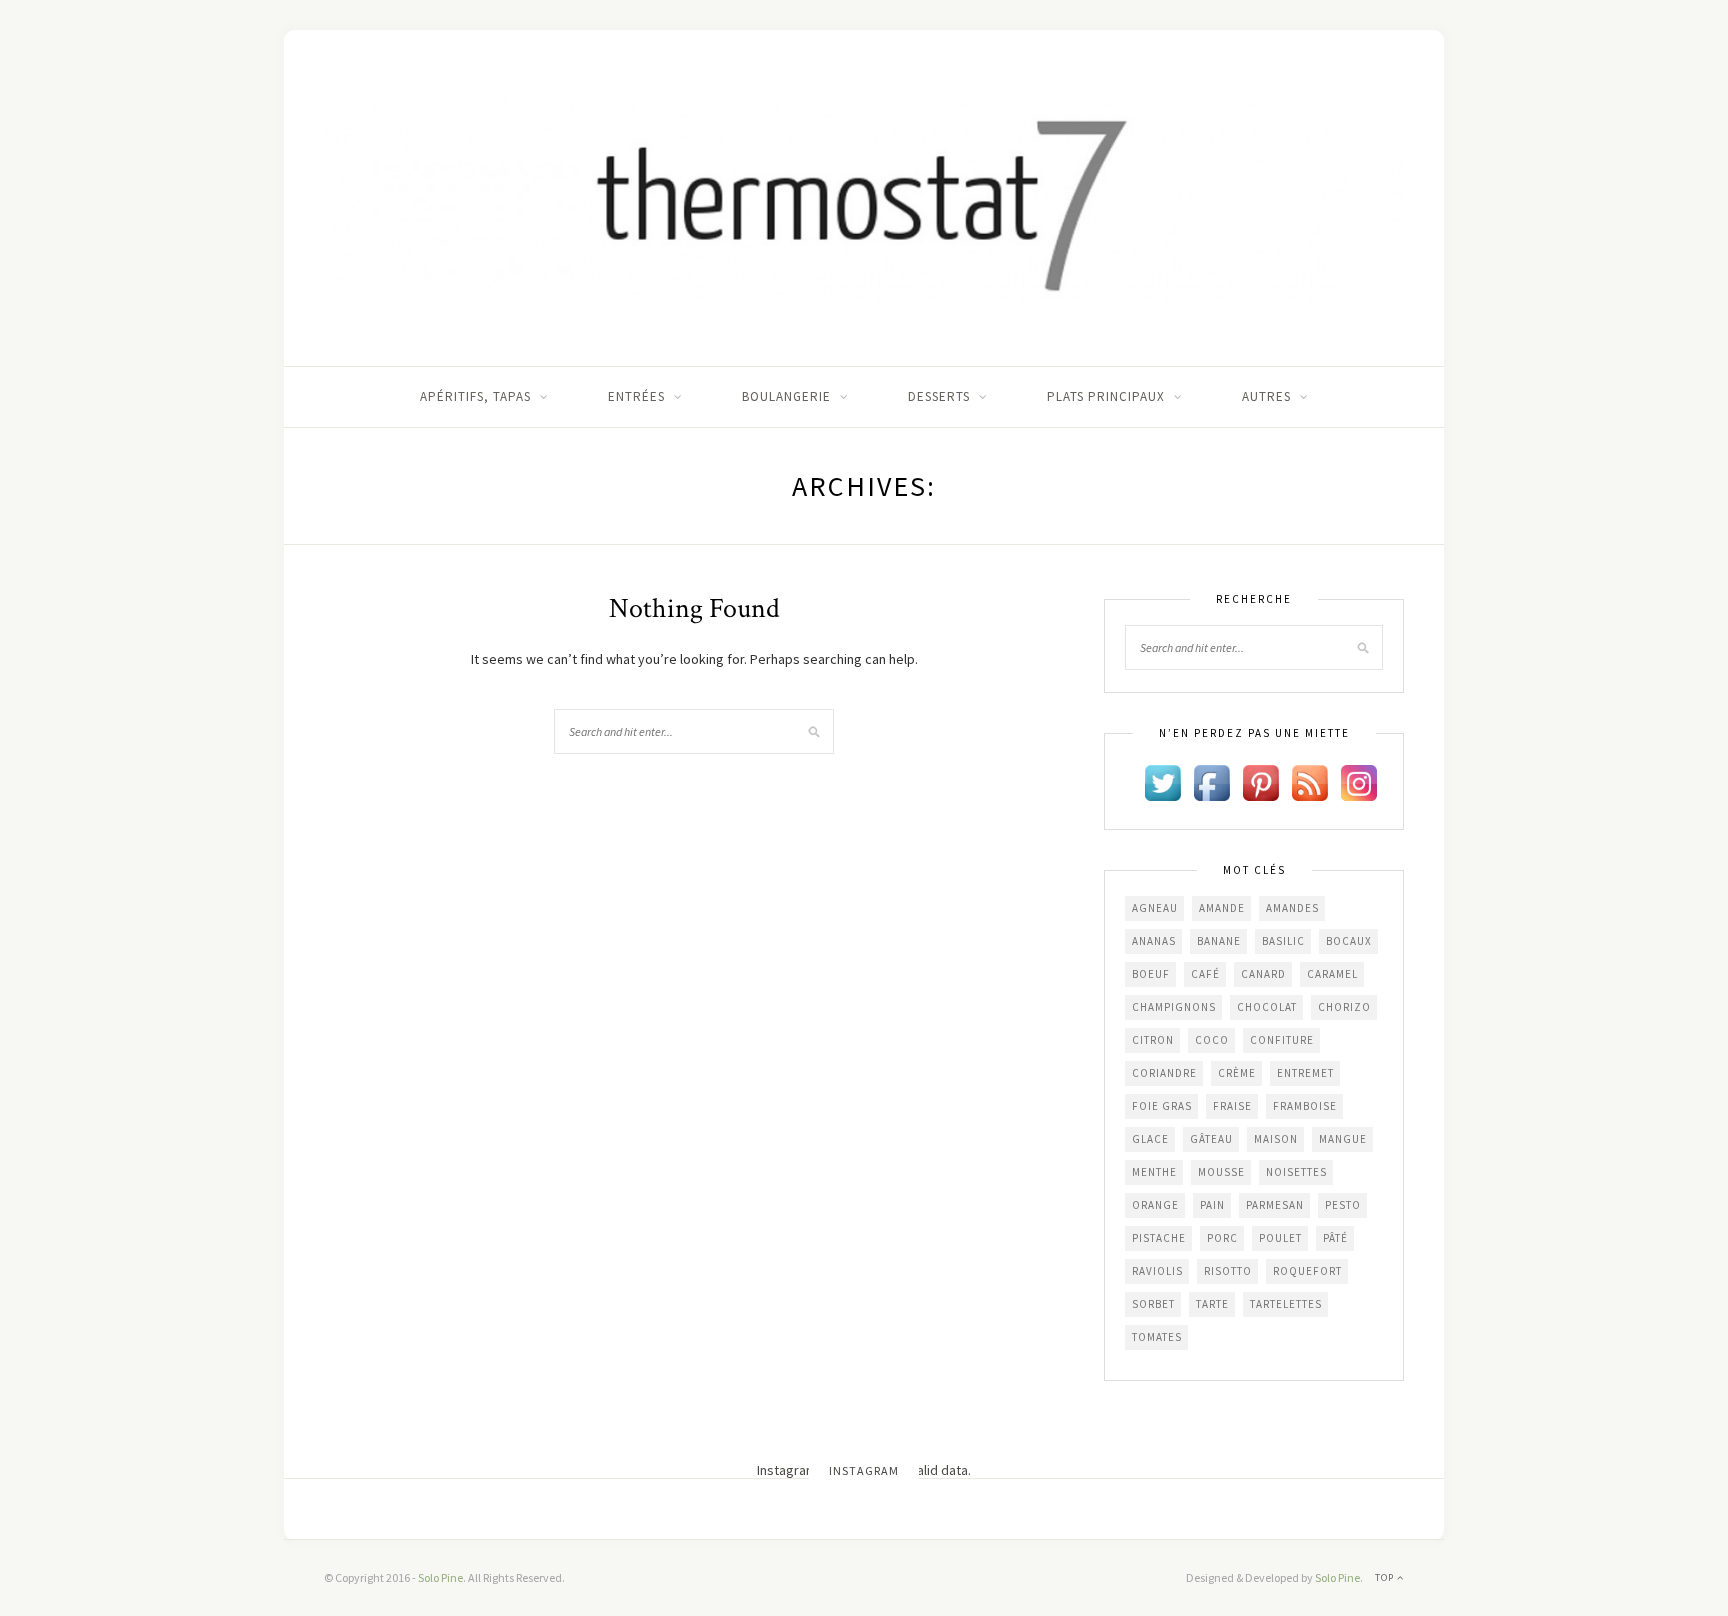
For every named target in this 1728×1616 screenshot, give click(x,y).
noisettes (1296, 1172)
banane (1219, 941)
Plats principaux (1106, 396)
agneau (1155, 908)
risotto (1228, 1271)
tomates (1157, 1337)
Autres (1266, 396)
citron (1153, 1040)
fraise (1232, 1106)
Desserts (939, 396)
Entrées (636, 396)
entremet (1305, 1073)
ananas (1154, 941)
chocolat (1267, 1007)
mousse (1221, 1172)
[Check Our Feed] (1309, 781)
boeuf (1151, 974)
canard (1263, 974)
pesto (1343, 1205)
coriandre (1164, 1073)
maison (1276, 1139)
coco (1212, 1040)
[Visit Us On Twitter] (1162, 781)
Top (1386, 1577)
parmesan (1275, 1205)
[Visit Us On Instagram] (1358, 781)
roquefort (1307, 1271)
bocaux (1349, 941)
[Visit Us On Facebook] (1211, 781)
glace (1150, 1139)
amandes (1292, 908)
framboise (1305, 1106)
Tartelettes (1286, 1304)
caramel (1332, 974)
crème (1237, 1073)
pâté (1335, 1238)
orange (1155, 1205)
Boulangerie (786, 396)
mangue (1343, 1139)
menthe (1154, 1172)
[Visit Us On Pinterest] (1260, 781)
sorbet (1153, 1304)
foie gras (1162, 1106)
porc (1222, 1238)
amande (1222, 908)
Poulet (1280, 1238)
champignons (1174, 1007)
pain (1212, 1205)
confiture (1282, 1040)
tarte (1212, 1304)
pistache (1159, 1238)
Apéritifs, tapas (475, 396)
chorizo (1344, 1007)
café (1205, 974)
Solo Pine (440, 1577)
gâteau (1211, 1139)
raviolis (1157, 1271)
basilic (1283, 941)
